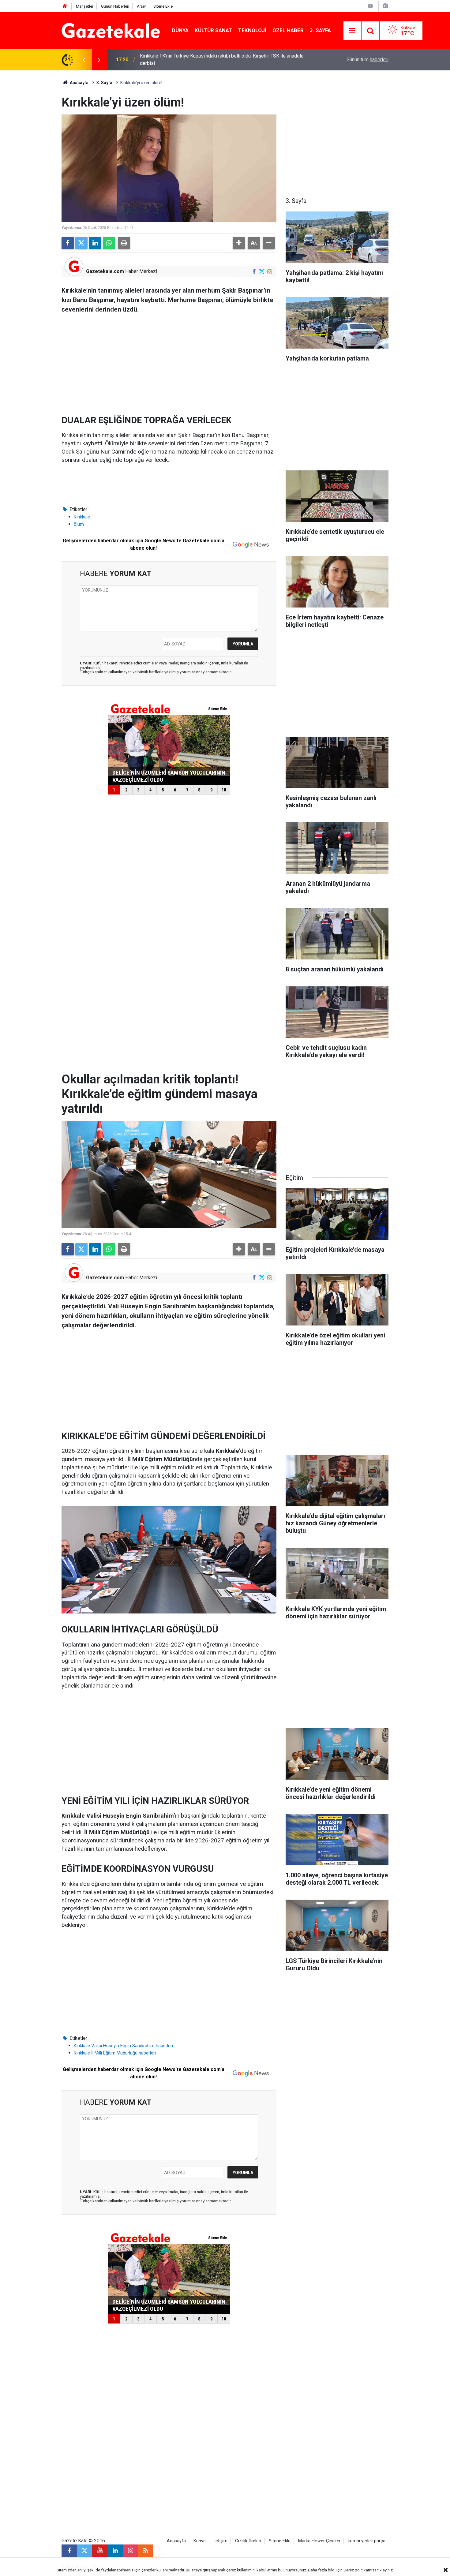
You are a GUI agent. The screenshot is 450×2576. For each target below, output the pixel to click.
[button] (239, 243)
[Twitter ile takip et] (262, 272)
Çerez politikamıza (360, 2570)
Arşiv (141, 6)
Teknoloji (252, 30)
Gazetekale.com (105, 271)
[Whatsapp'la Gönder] (109, 243)
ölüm (79, 524)
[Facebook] (68, 243)
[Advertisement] (32, 162)
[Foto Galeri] (385, 6)
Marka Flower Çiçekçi (319, 2541)
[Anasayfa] (65, 6)
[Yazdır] (124, 243)
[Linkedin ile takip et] (115, 2551)
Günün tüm (367, 60)
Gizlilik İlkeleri (248, 2541)
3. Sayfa (320, 30)
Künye (200, 2541)
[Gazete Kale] (111, 30)
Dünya (180, 30)
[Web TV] (370, 6)
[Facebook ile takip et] (254, 272)
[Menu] (352, 31)
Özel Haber (288, 30)
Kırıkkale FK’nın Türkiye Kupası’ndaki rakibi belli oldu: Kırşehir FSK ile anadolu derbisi (222, 60)
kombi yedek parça (367, 2541)
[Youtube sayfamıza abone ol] (100, 2551)
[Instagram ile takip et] (270, 272)
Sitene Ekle (163, 6)
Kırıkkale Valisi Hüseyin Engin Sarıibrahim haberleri (123, 2046)
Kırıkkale (82, 517)
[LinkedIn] (95, 243)
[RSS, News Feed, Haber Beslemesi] (146, 2551)
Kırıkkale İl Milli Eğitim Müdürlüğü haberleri (115, 2053)
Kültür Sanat (213, 30)
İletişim (220, 2541)
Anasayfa (79, 83)
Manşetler (85, 6)
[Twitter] (81, 243)
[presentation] (84, 60)
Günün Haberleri (115, 6)
